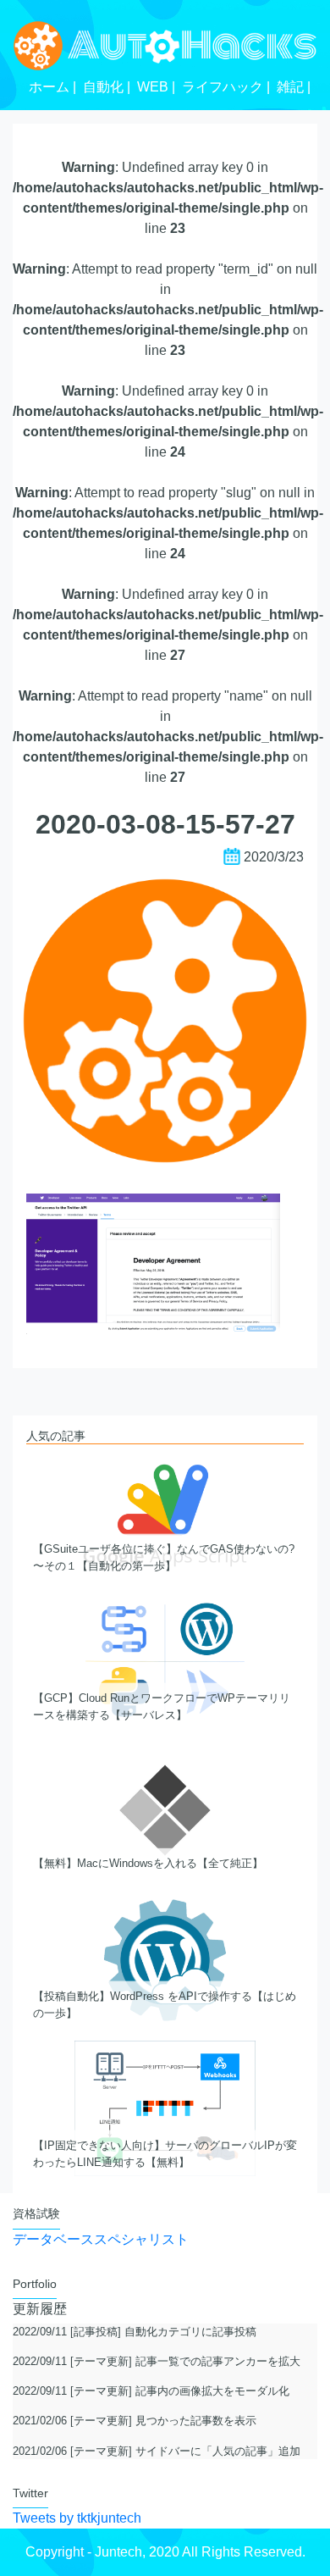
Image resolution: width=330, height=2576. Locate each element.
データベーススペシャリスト (101, 2239)
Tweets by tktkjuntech (77, 2518)
